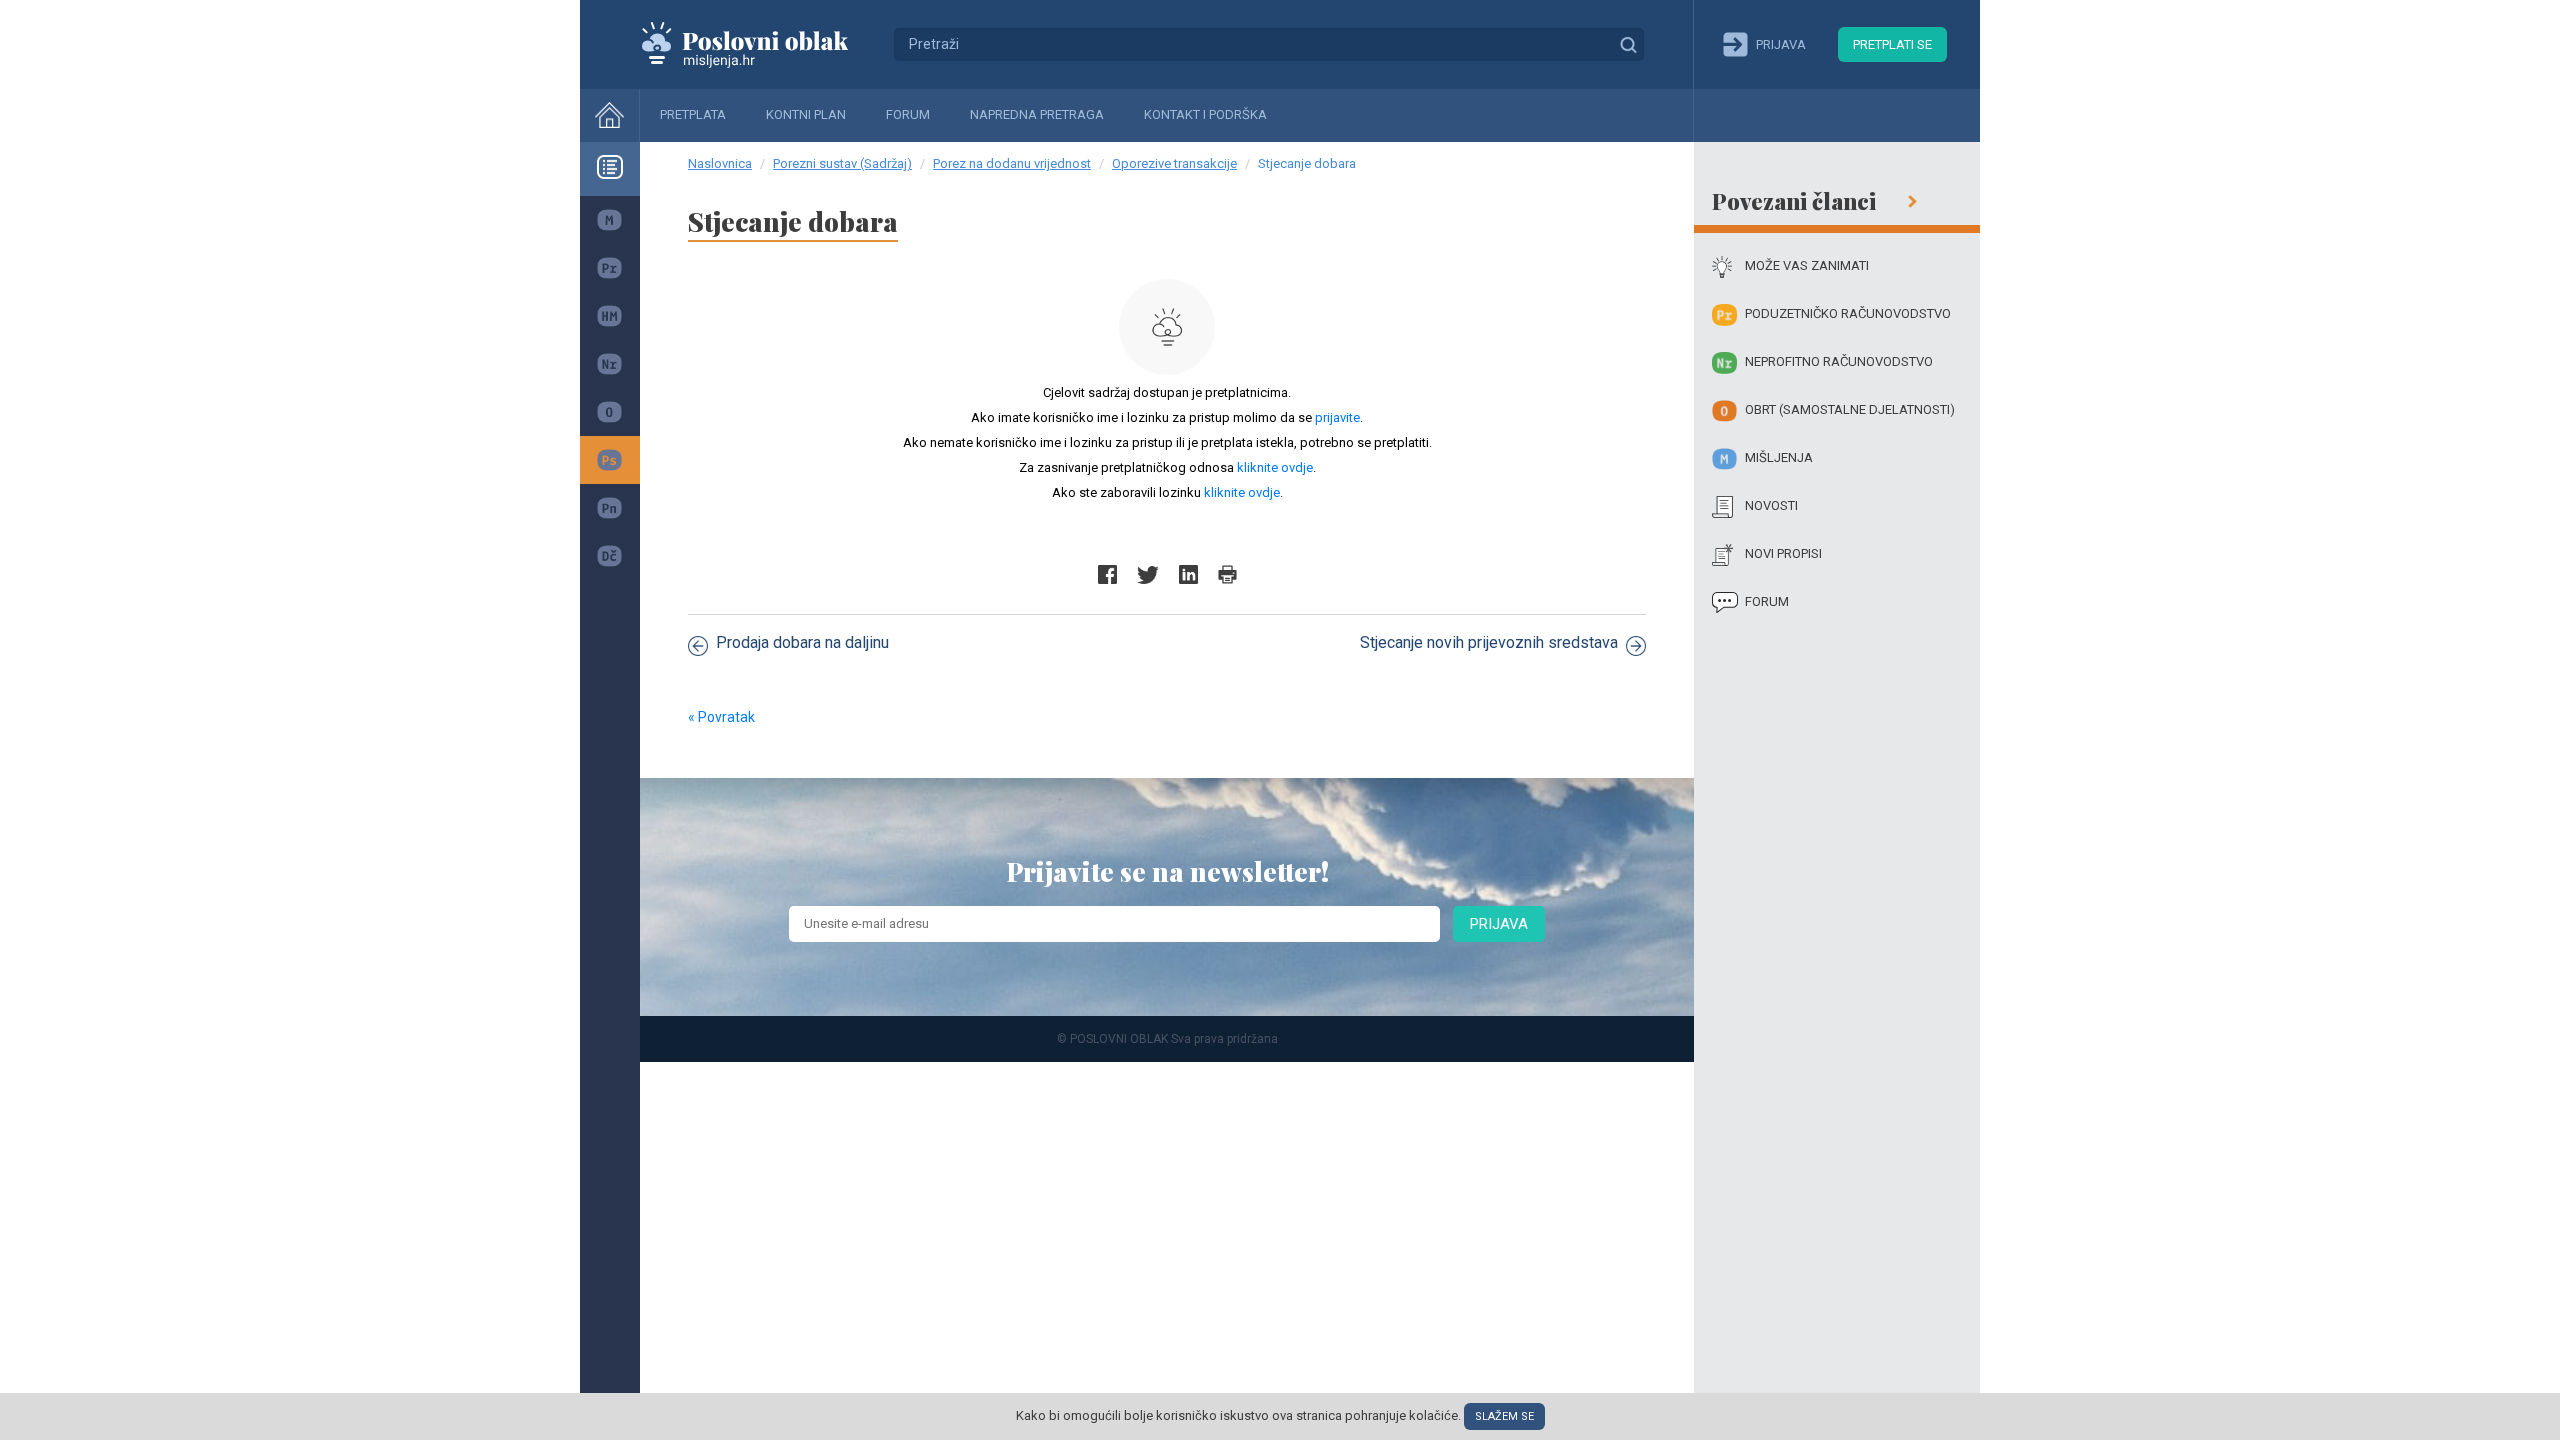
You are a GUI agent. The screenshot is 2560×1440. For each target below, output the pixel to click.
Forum (908, 114)
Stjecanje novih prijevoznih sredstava (1489, 642)
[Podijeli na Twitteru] (1148, 574)
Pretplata (693, 114)
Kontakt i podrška (1205, 114)
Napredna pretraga (1037, 114)
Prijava (1499, 924)
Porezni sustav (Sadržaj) (842, 163)
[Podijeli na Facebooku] (1107, 574)
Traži (1628, 44)
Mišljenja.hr (760, 44)
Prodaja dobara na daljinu (802, 642)
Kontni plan (806, 114)
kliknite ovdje (1275, 467)
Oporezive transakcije (1174, 163)
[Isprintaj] (1227, 574)
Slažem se (1504, 1416)
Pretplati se (1892, 44)
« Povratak (721, 717)
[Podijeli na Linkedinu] (1188, 574)
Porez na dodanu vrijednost (1012, 163)
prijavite (1337, 417)
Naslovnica (720, 163)
